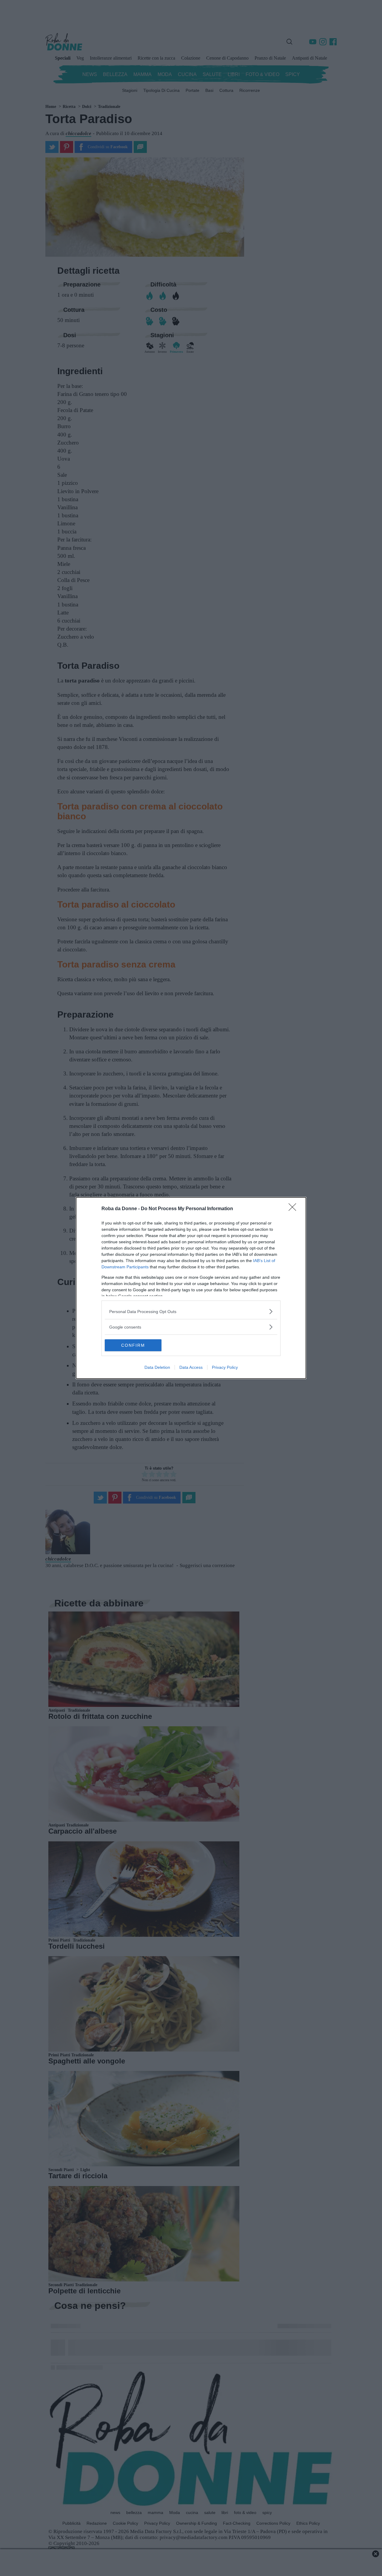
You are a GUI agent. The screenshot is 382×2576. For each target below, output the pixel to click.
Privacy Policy (225, 1367)
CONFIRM (133, 1345)
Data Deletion (157, 1367)
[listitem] (191, 1311)
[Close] (294, 1209)
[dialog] (191, 1288)
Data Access (191, 1367)
